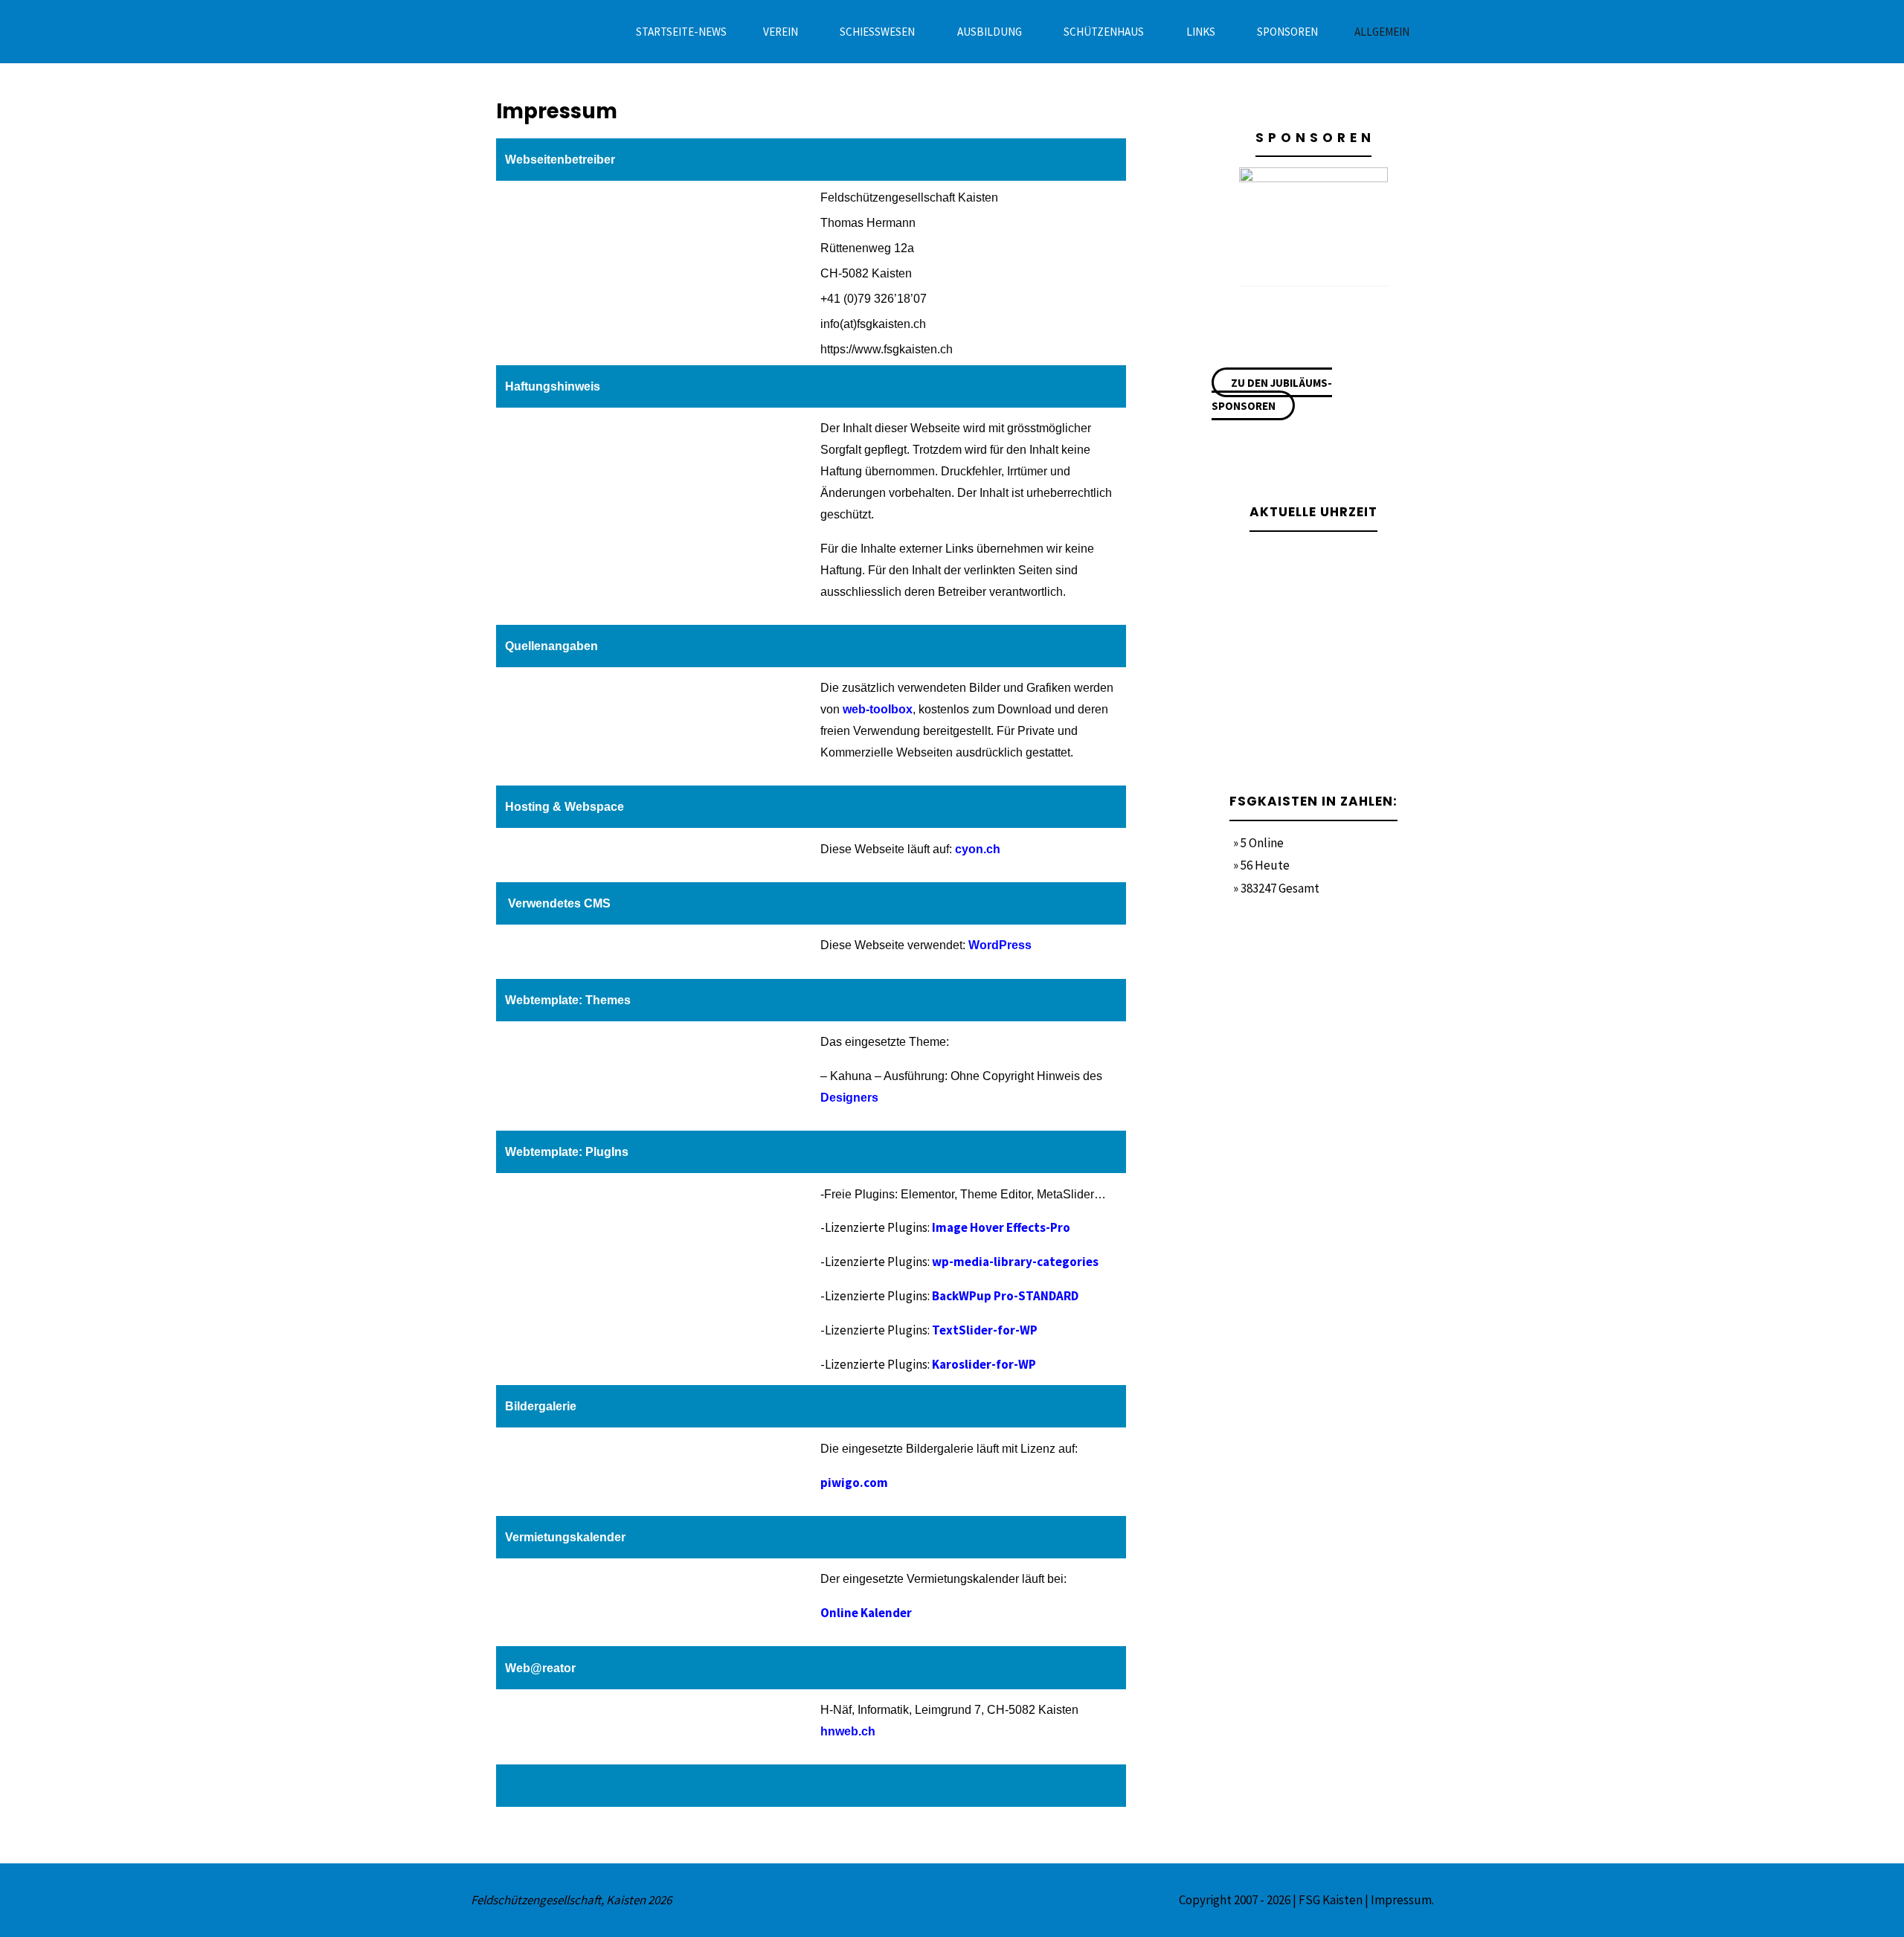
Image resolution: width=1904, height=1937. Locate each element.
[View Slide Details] (1313, 222)
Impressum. (1402, 1900)
